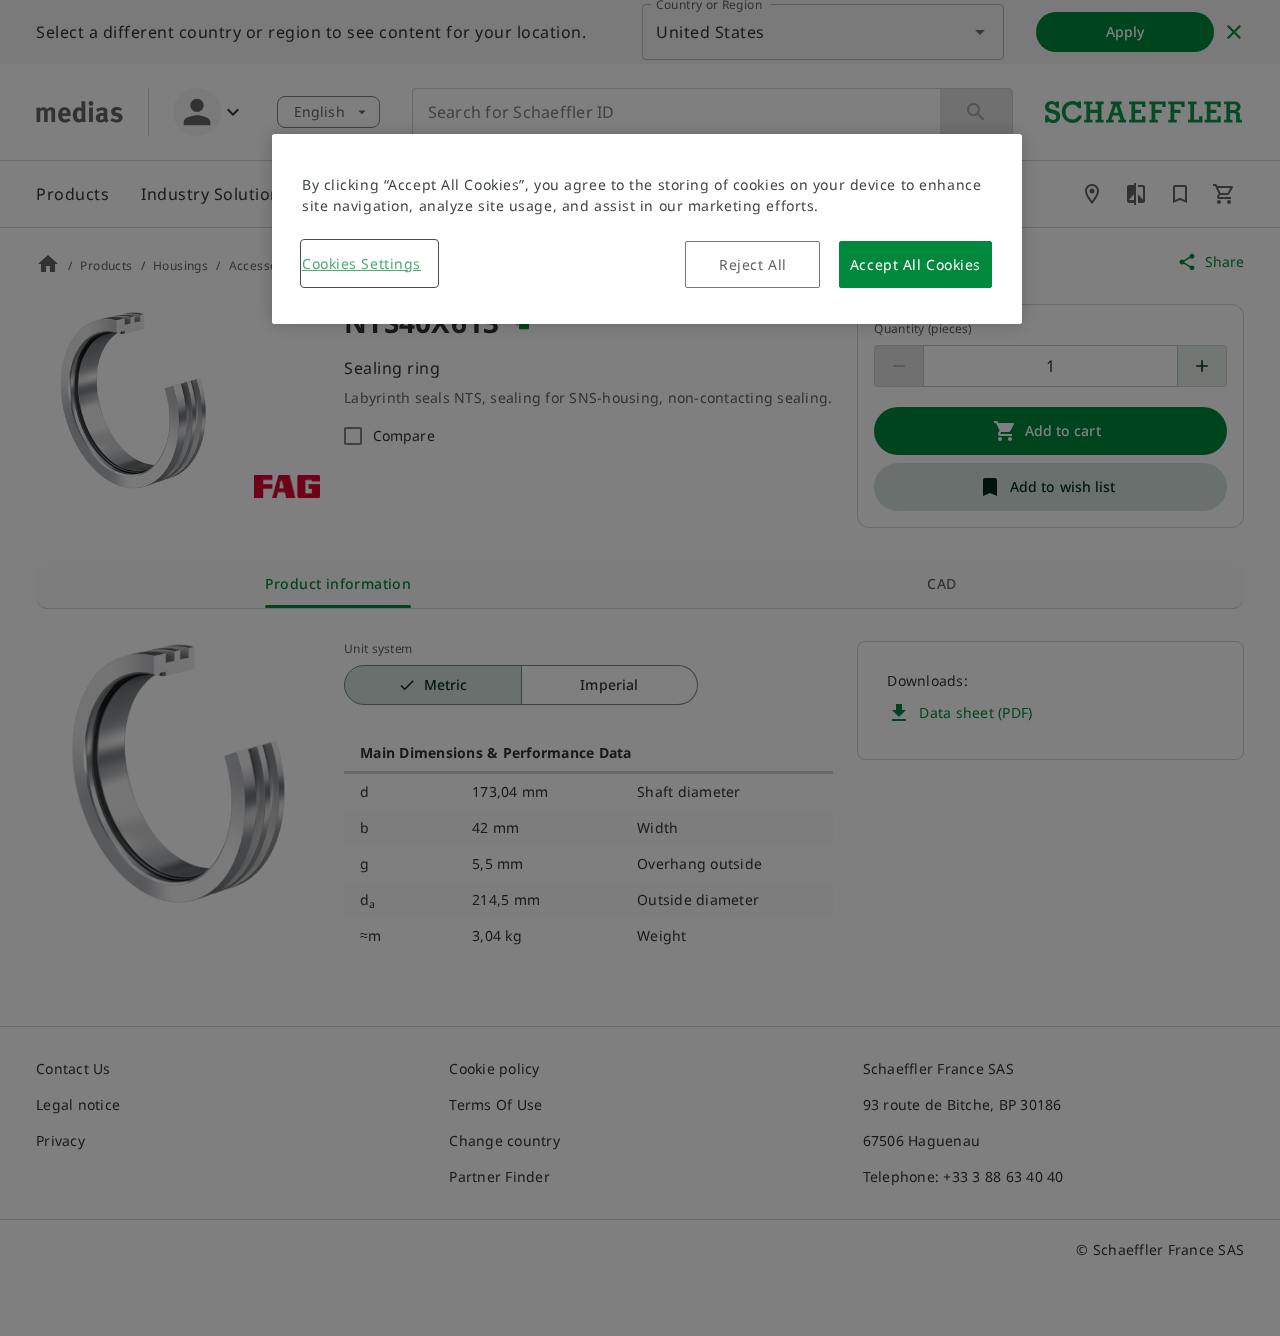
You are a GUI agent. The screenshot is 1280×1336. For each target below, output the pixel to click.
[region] (647, 229)
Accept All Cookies (915, 264)
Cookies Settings (361, 263)
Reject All (753, 264)
